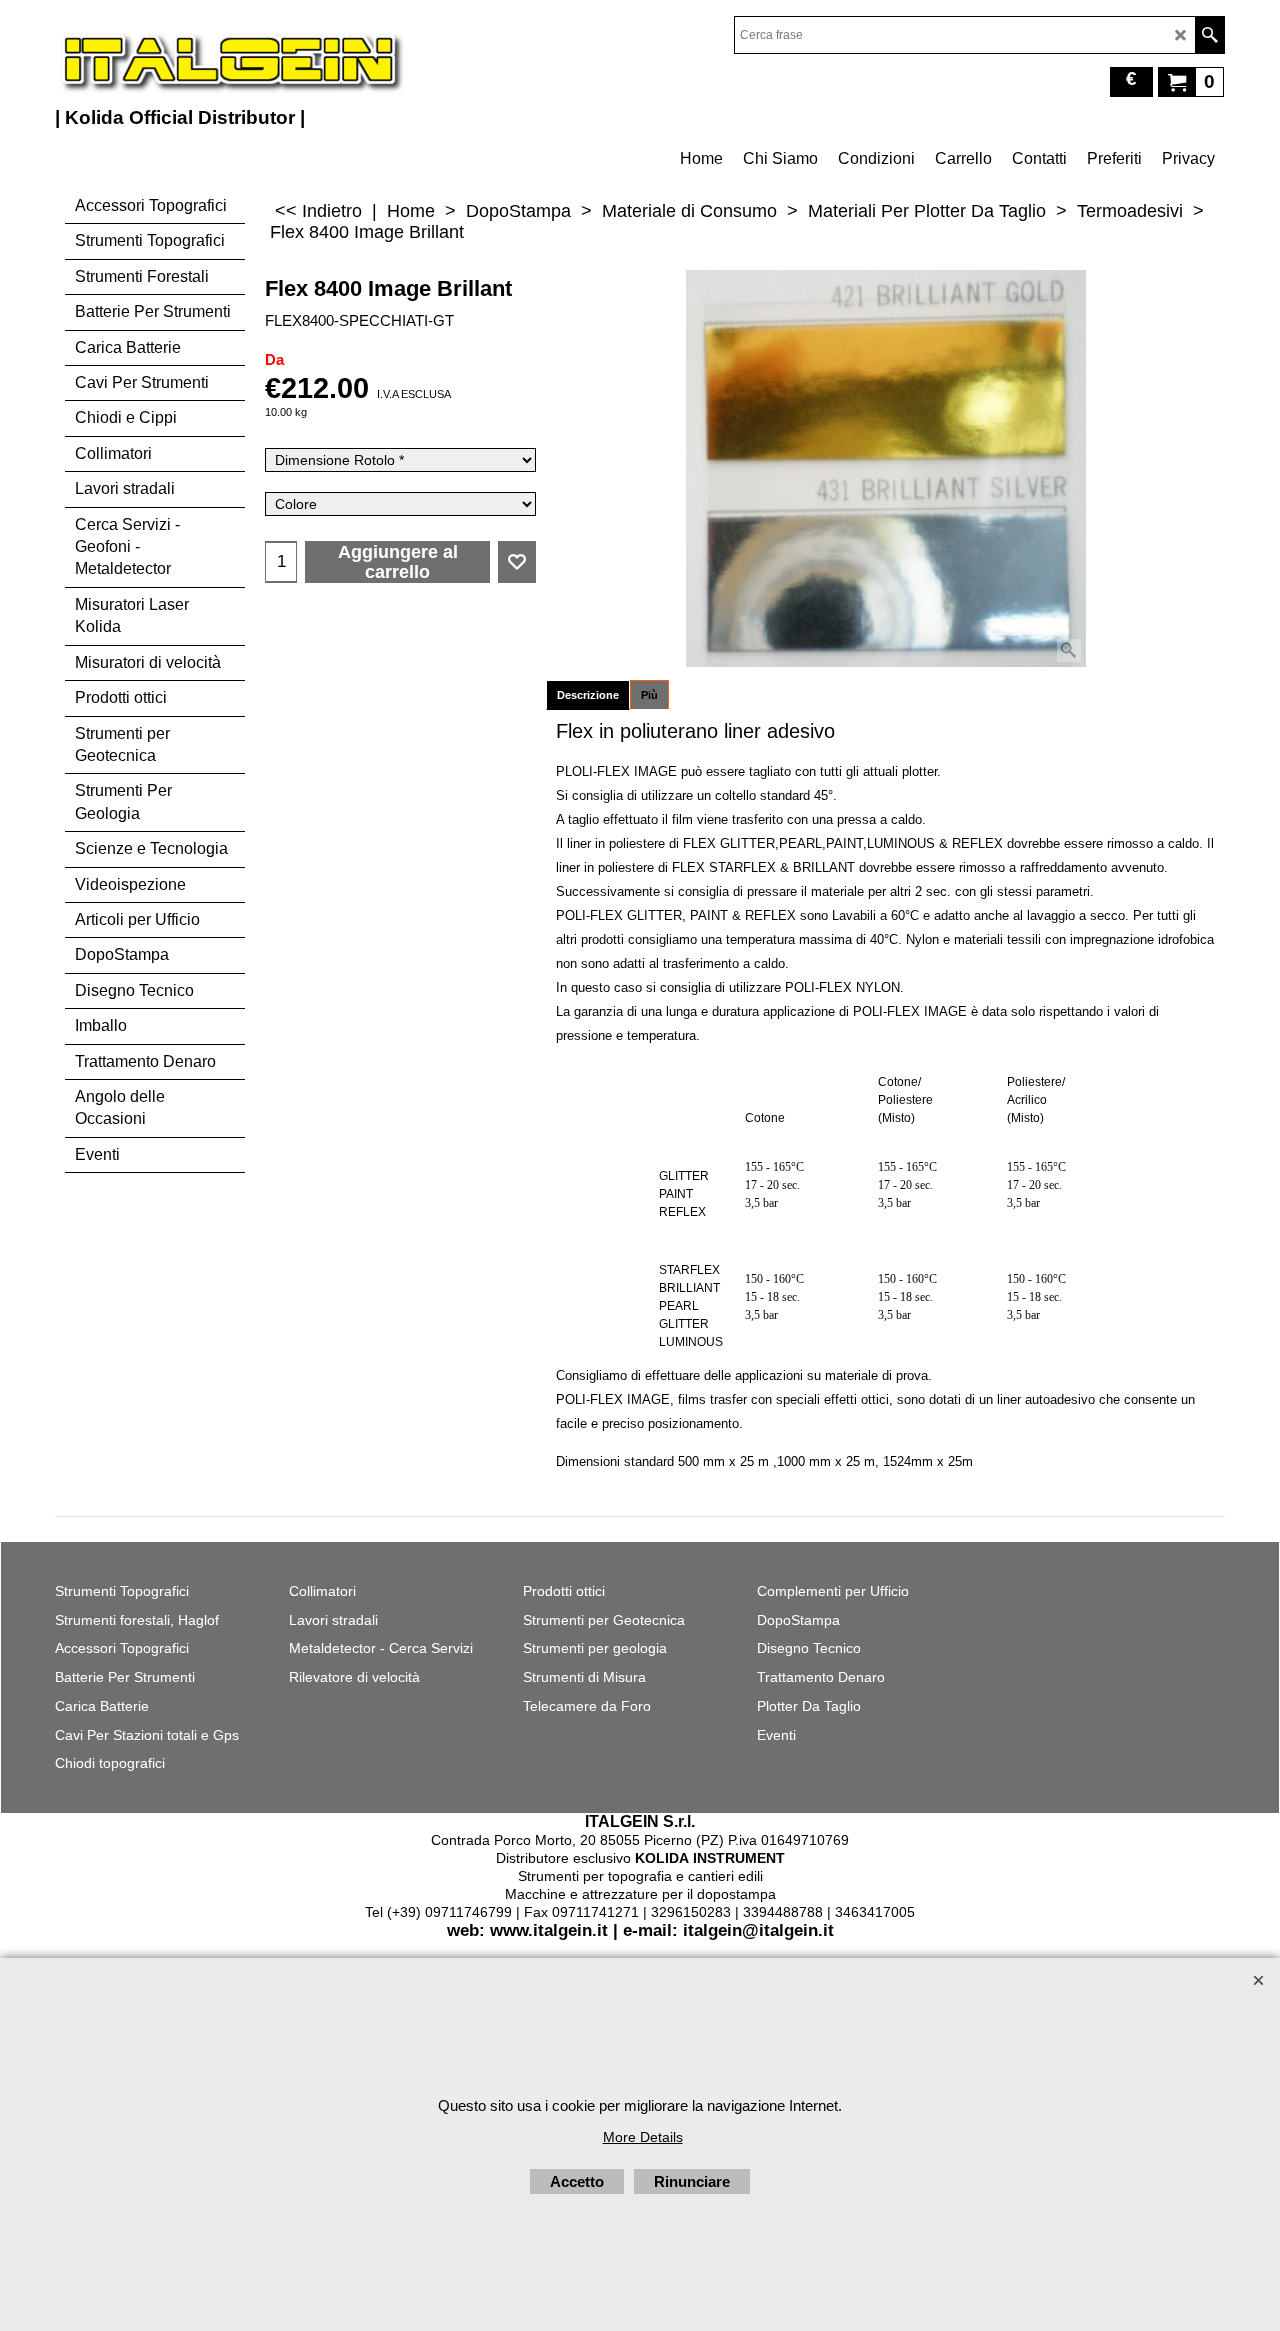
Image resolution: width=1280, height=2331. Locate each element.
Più (649, 695)
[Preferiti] (517, 562)
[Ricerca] (1209, 35)
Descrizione (588, 695)
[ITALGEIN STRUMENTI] (230, 60)
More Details (643, 2137)
